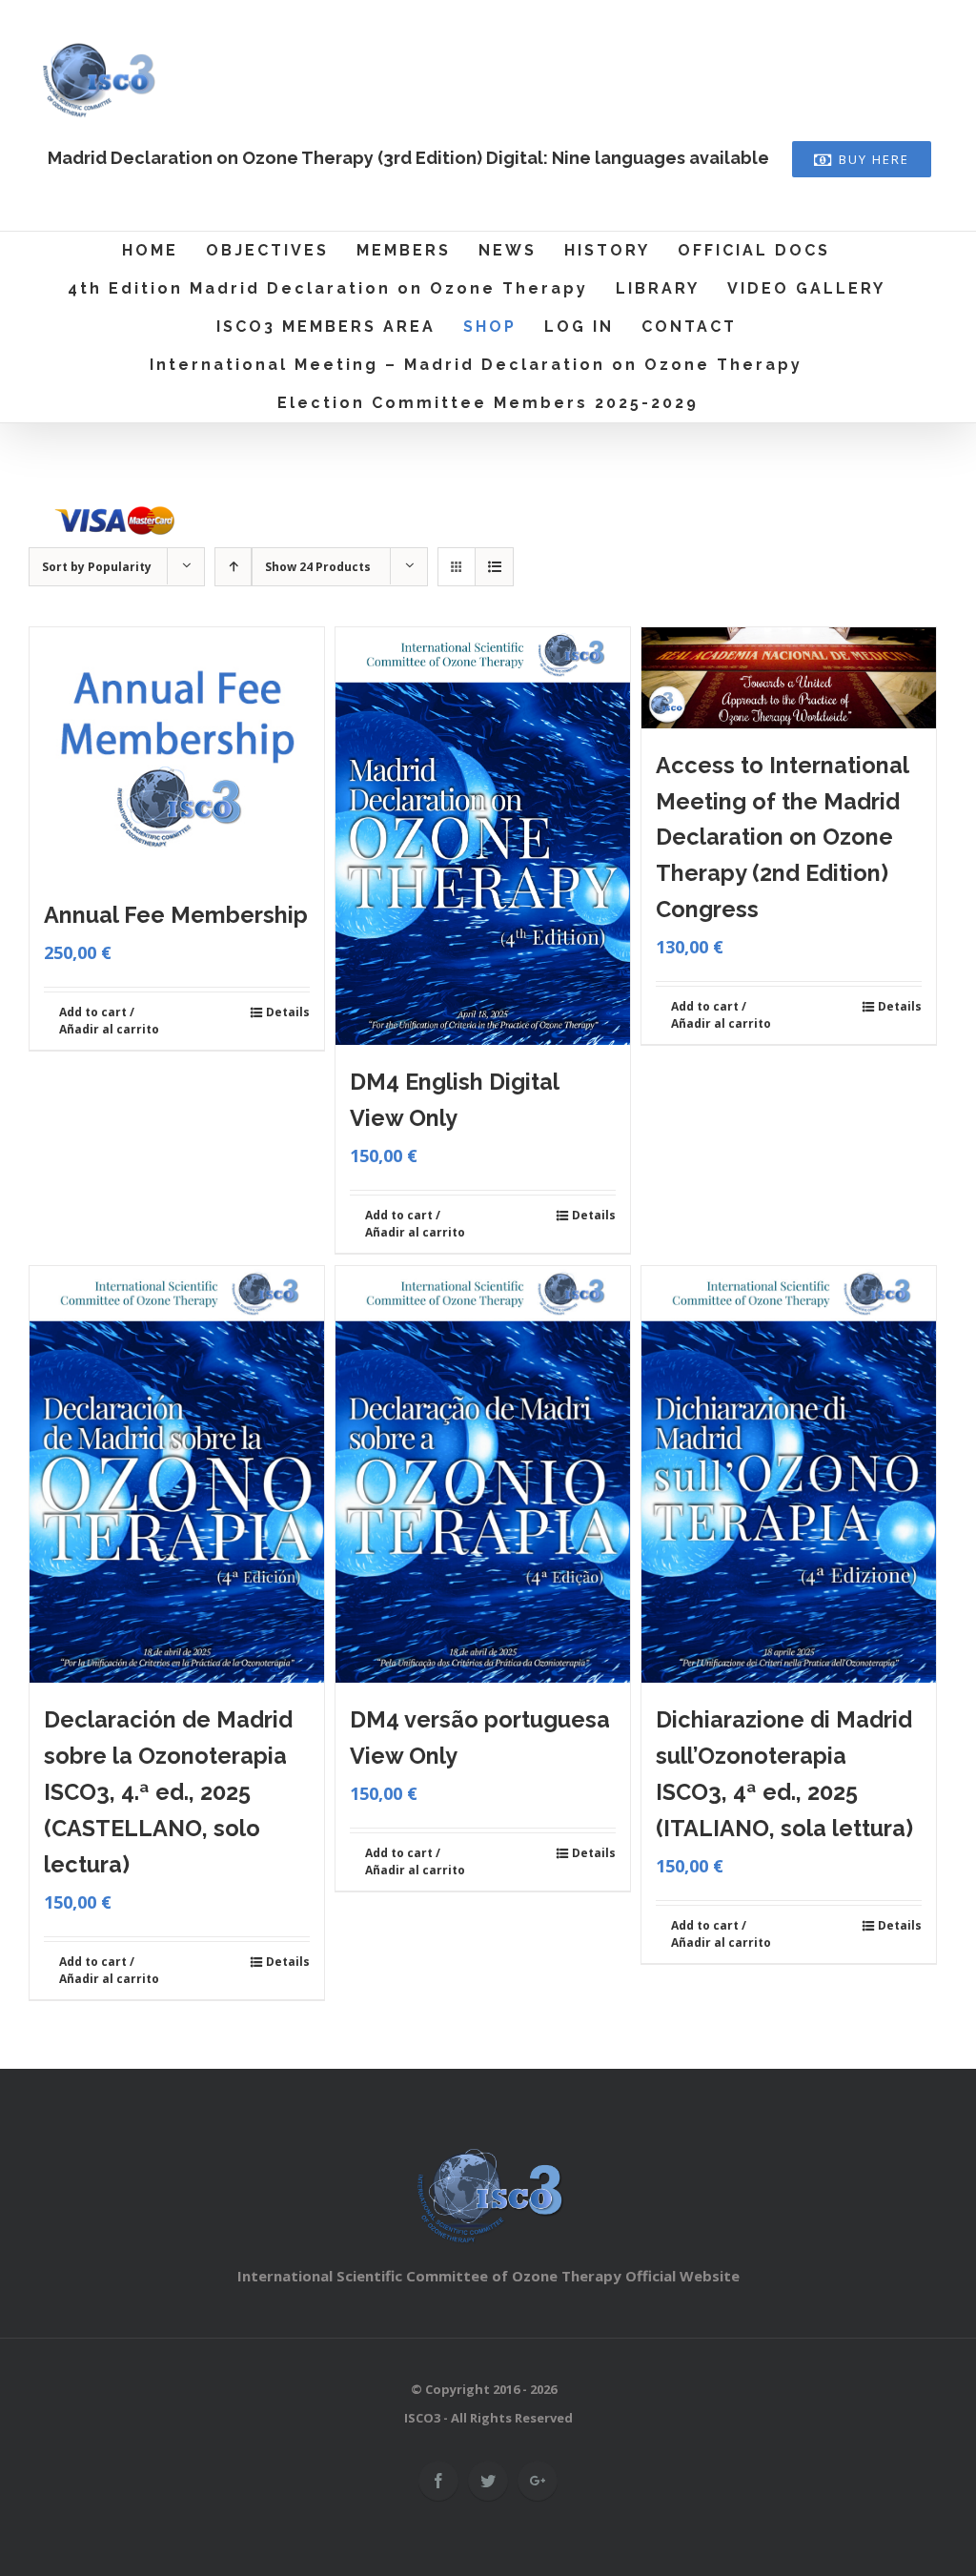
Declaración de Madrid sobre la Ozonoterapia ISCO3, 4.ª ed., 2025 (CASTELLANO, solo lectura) (168, 1792)
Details (288, 1012)
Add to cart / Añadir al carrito (109, 1021)
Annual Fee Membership (176, 915)
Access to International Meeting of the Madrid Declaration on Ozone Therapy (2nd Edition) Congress (782, 838)
